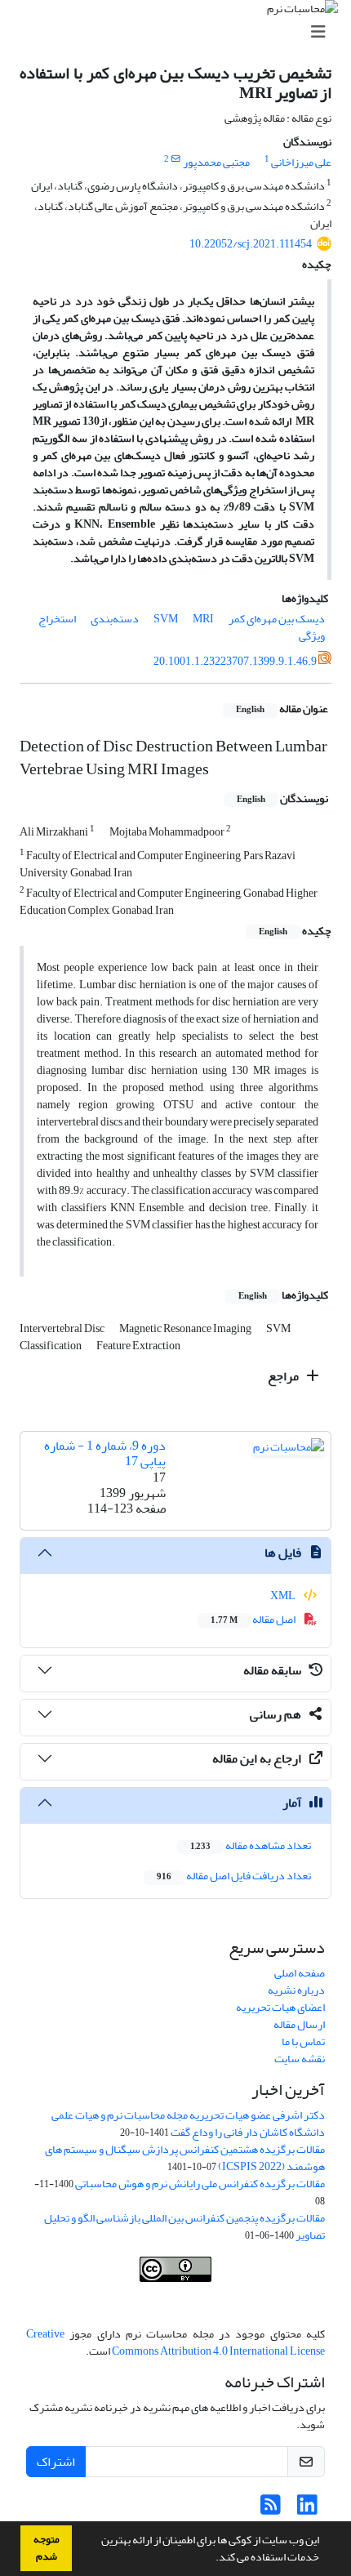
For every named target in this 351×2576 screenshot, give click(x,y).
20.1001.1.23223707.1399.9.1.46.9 (235, 661)
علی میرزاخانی (301, 162)
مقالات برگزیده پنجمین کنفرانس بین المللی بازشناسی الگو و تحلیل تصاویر (184, 2226)
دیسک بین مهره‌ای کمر (277, 619)
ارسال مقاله (299, 2024)
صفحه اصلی (300, 1973)
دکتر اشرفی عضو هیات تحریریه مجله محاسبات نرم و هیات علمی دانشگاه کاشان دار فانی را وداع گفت (188, 2124)
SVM (166, 619)
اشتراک (56, 2462)
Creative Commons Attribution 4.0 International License (175, 2342)
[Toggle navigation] (180, 32)
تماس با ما (303, 2041)
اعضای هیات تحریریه (280, 2007)
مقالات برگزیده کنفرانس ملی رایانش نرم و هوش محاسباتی (200, 2184)
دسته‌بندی (115, 619)
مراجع (284, 1376)
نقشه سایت (300, 2059)
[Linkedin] (307, 2509)
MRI (203, 619)
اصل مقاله (254, 1619)
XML (284, 1596)
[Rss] (271, 2509)
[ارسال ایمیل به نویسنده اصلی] (176, 159)
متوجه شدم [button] (47, 2548)
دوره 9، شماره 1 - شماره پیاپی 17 (105, 1453)
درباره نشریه (296, 1990)
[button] (211, 2559)
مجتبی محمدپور (216, 162)
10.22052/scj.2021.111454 (251, 244)
